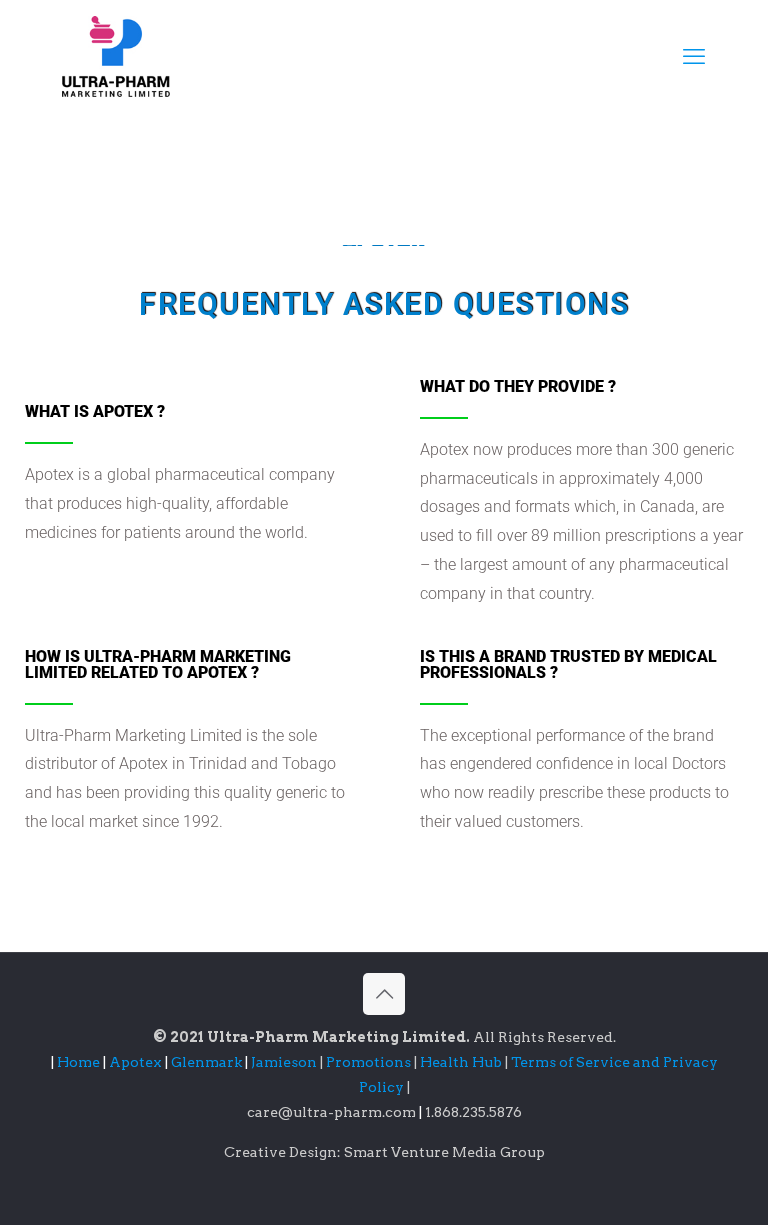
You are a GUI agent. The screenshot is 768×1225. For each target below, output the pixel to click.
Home (78, 1062)
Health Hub (462, 1062)
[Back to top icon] (384, 994)
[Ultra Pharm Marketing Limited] (116, 55)
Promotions (370, 1062)
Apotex (138, 1062)
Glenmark (208, 1062)
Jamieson (285, 1062)
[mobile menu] (694, 56)
